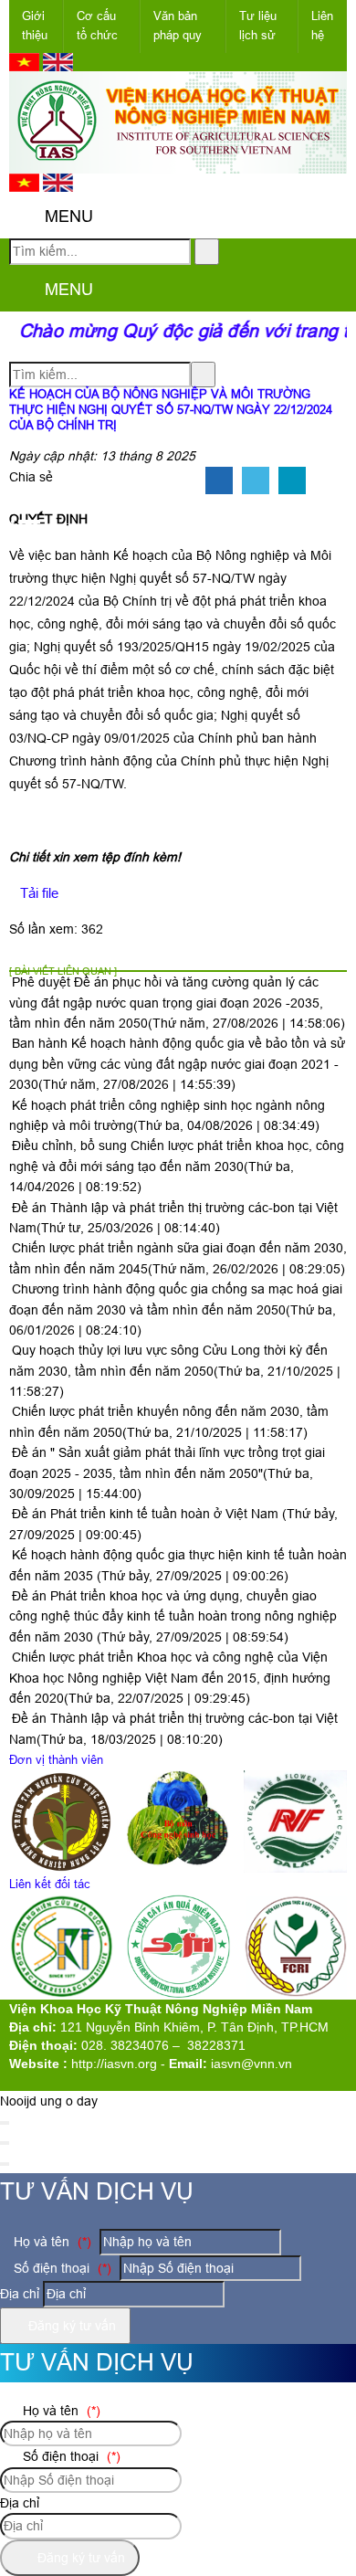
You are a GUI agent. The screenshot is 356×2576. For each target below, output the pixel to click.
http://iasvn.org (114, 2064)
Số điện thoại (61, 2268)
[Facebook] (219, 481)
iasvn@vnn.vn (251, 2064)
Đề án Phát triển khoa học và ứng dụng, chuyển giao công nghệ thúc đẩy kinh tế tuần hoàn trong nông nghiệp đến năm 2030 (173, 1616)
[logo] (178, 164)
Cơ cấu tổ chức (97, 26)
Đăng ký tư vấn (70, 2326)
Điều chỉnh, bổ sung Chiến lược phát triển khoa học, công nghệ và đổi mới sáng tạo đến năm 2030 (177, 1166)
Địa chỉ (20, 2294)
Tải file (39, 893)
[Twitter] (256, 481)
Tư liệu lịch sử (258, 26)
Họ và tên (51, 2242)
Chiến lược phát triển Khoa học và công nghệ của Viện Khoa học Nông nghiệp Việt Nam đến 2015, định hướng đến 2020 (170, 1678)
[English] (58, 67)
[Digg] (292, 481)
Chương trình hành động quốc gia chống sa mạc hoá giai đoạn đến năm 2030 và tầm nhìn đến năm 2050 (176, 1309)
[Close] (5, 2123)
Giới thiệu (35, 26)
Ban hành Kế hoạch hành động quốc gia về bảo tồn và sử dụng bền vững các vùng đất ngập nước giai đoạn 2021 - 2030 (177, 1064)
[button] (24, 217)
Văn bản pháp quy (178, 26)
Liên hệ (322, 26)
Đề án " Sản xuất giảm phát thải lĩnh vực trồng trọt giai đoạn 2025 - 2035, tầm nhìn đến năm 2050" (167, 1473)
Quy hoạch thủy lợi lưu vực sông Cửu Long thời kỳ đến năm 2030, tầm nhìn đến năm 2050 (175, 1371)
